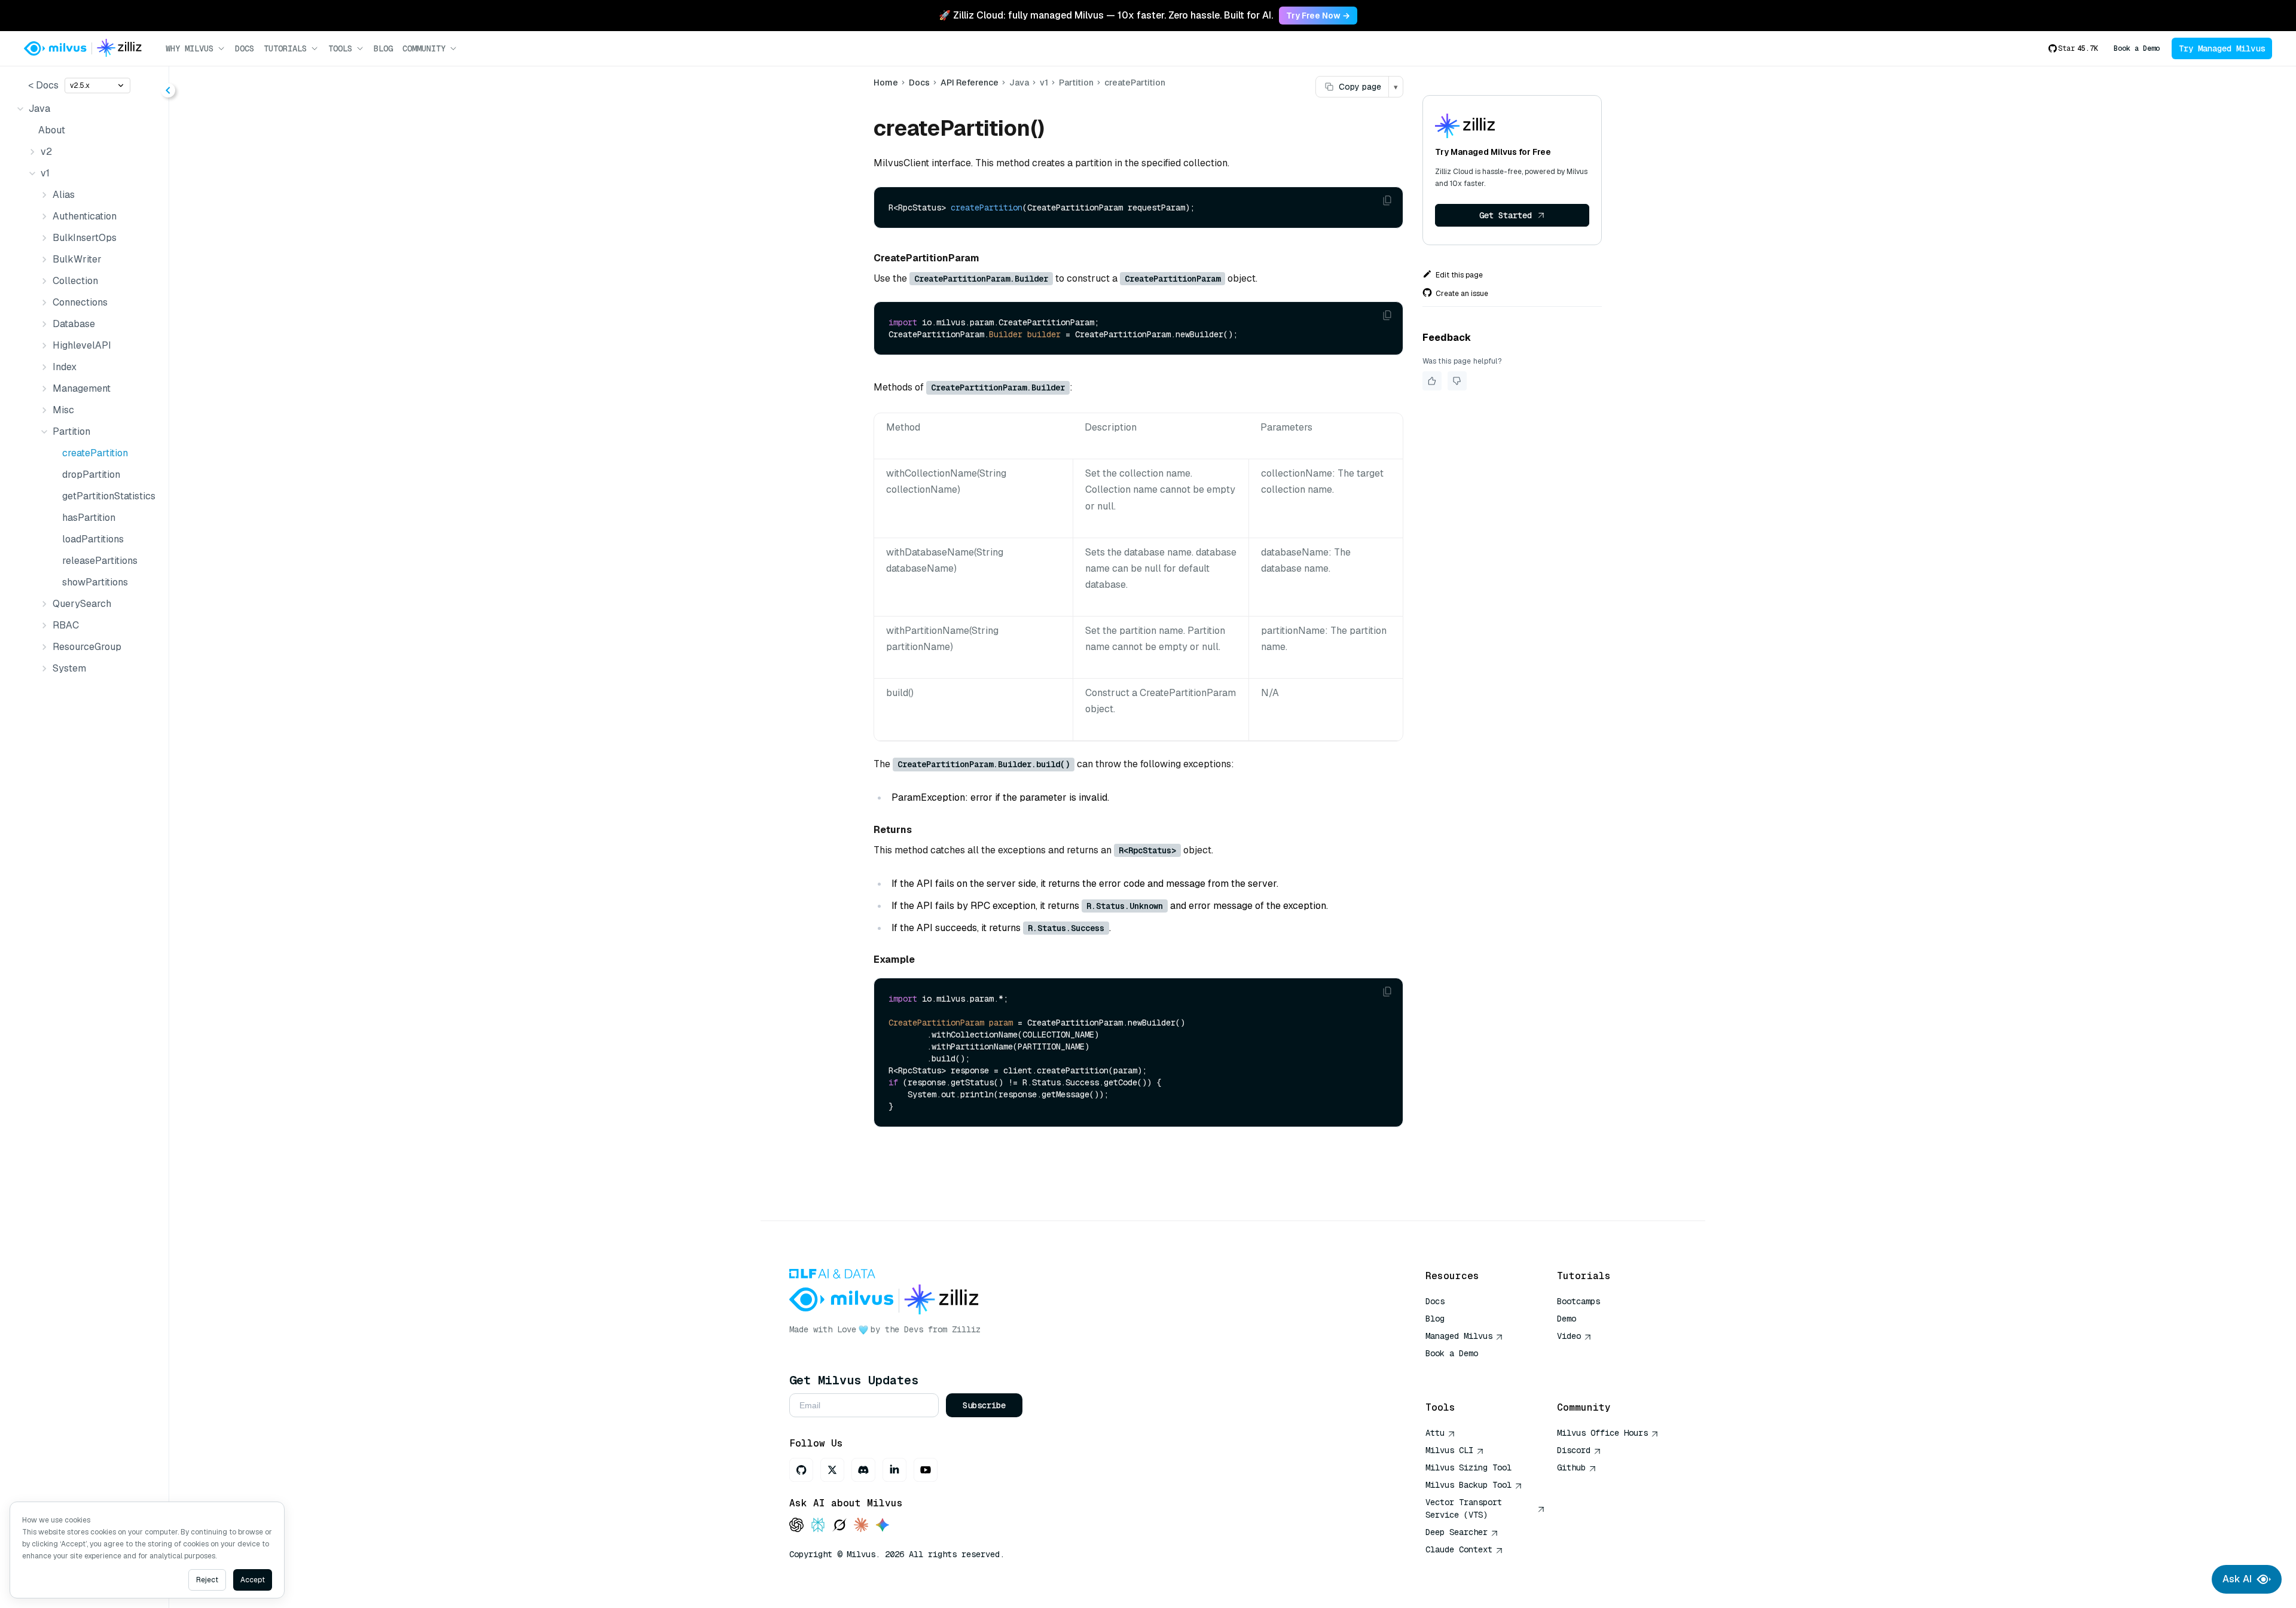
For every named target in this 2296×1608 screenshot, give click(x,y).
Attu (1435, 1433)
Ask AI (2237, 1579)
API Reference (970, 83)
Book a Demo (2137, 48)
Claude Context (1459, 1549)
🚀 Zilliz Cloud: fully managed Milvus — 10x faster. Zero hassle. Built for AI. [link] (1106, 15)
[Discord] (863, 1470)
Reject (207, 1580)
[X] (832, 1470)
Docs (245, 48)
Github (1571, 1467)
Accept (253, 1580)
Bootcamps (1578, 1301)
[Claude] (861, 1526)
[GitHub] (801, 1470)
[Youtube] (926, 1470)
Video (1569, 1336)
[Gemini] (883, 1526)
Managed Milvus (1459, 1336)
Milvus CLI (1449, 1450)
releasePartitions (100, 561)
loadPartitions (93, 539)
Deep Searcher (1457, 1532)
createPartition (95, 453)
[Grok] (839, 1526)
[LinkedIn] (894, 1470)
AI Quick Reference (1468, 1371)
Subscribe (984, 1405)
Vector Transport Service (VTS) (1464, 1508)
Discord (1574, 1450)
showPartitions (95, 582)
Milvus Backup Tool (1468, 1485)
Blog (383, 48)
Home (886, 83)
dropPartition (91, 475)
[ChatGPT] (796, 1526)
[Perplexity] (818, 1526)
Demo (1567, 1319)
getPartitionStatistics (108, 496)
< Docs (43, 85)
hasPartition (89, 518)
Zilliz (966, 1329)
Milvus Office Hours (1602, 1433)
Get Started (1506, 215)
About (52, 130)
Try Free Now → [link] (1318, 16)
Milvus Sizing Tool (1468, 1467)
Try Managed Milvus (2222, 48)
